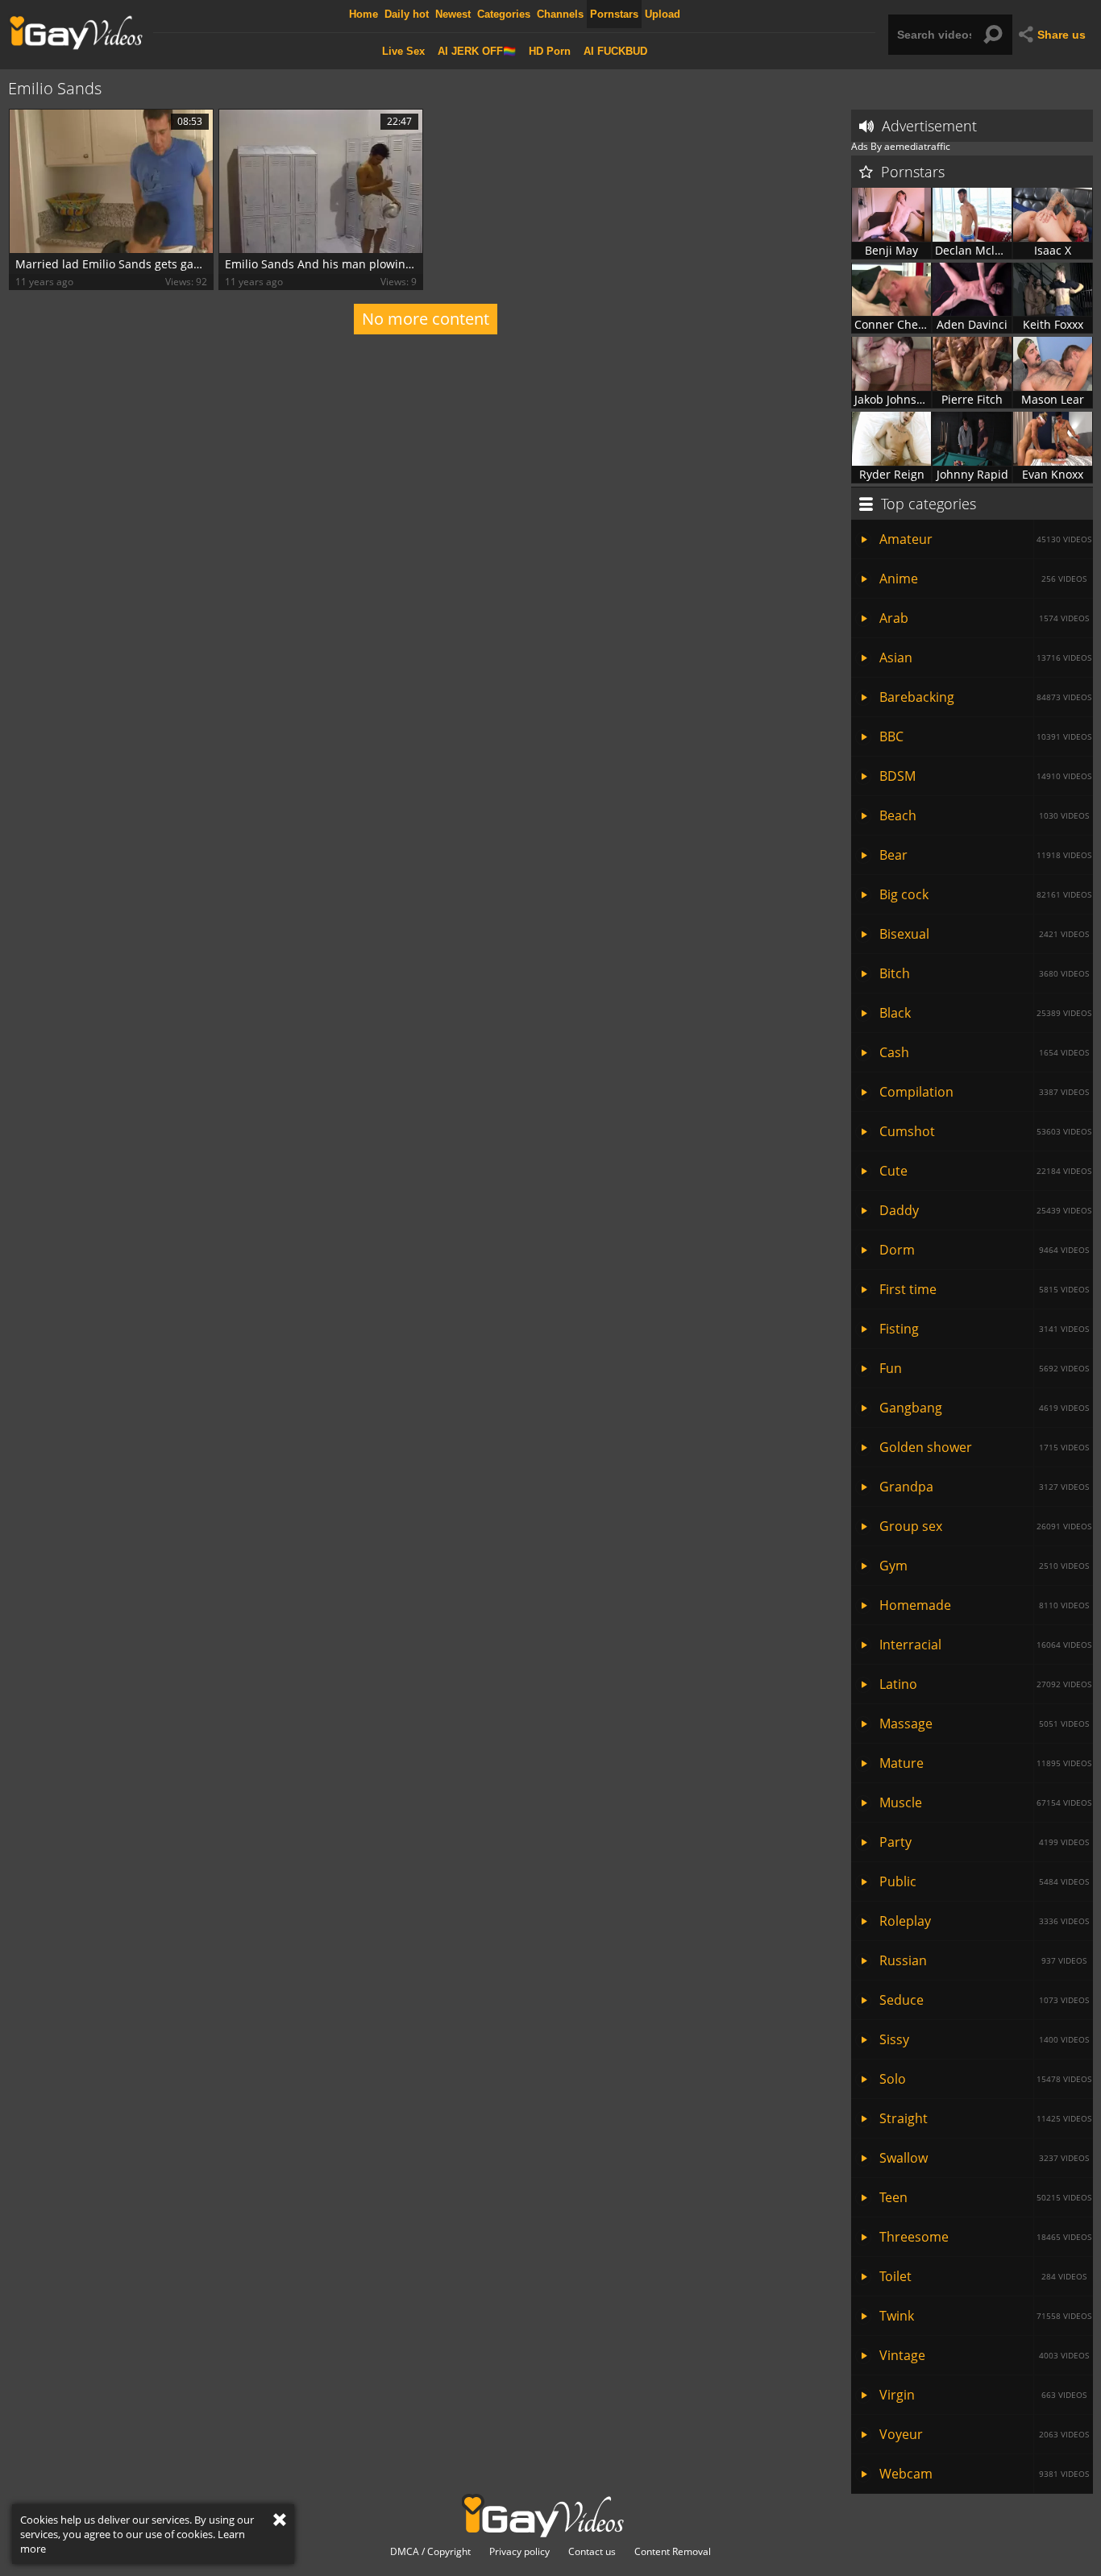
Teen (985, 2197)
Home (364, 14)
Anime (983, 579)
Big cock (985, 894)
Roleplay (984, 1921)
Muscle (985, 1802)
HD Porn (550, 51)
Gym (984, 1566)
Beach (984, 815)
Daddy (985, 1210)
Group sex (985, 1526)
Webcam (984, 2474)
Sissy (984, 2039)
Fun (984, 1368)
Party (984, 1842)
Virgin (983, 2395)
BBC (985, 736)
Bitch (984, 973)
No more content (426, 319)
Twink (985, 2316)
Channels (560, 14)
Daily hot (407, 14)
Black (985, 1013)
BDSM (985, 776)
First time (984, 1289)
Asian (985, 657)
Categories (504, 14)
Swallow (984, 2158)
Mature (985, 1763)
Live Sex (403, 51)
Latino (985, 1684)
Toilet (983, 2276)
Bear (985, 855)
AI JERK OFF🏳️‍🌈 (477, 51)
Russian (983, 1960)
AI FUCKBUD (615, 51)
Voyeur (984, 2434)
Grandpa (984, 1487)
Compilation (984, 1092)
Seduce (984, 2000)
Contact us (592, 2552)
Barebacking (985, 697)
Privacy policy (519, 2552)
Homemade (984, 1605)
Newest (453, 14)
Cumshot (985, 1131)
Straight (985, 2118)
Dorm (984, 1250)
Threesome (985, 2237)
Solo (985, 2079)
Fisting (984, 1329)
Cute (985, 1171)
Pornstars (614, 14)
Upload (663, 14)
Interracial (985, 1645)
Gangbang (984, 1408)
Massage (984, 1724)
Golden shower (984, 1447)
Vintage (984, 2355)
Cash (984, 1052)
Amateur (985, 539)
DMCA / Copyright (430, 2552)
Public (984, 1881)
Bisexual (984, 934)
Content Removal (673, 2552)
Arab (984, 618)
